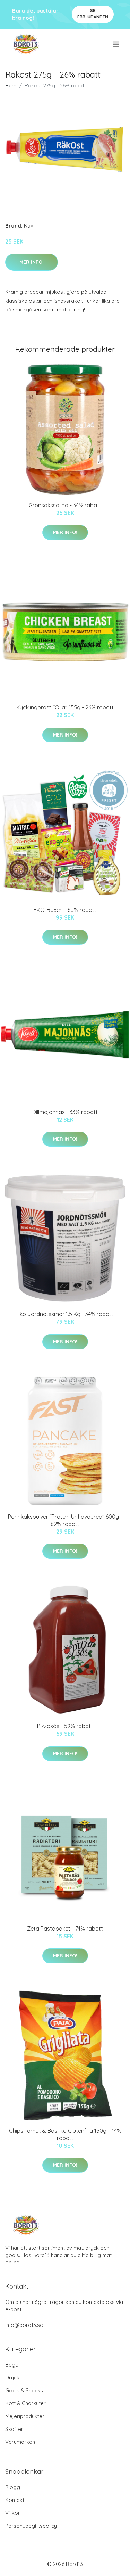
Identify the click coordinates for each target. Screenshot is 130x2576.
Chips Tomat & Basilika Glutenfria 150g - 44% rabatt (65, 2134)
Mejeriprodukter (25, 2416)
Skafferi (15, 2429)
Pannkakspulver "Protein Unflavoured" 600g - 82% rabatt (65, 1520)
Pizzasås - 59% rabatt (65, 1726)
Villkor (13, 2513)
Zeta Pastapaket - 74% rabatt (65, 1929)
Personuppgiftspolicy (31, 2526)
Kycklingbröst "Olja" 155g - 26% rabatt (65, 707)
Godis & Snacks (24, 2390)
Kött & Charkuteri (26, 2403)
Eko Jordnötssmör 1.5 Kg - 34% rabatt (65, 1314)
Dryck (12, 2378)
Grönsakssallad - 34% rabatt (65, 505)
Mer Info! (32, 262)
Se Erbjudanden (93, 14)
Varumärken (20, 2442)
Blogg (13, 2487)
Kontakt (15, 2500)
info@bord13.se (24, 2325)
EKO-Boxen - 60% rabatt (65, 910)
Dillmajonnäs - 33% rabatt (65, 1112)
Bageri (13, 2365)
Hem (11, 85)
